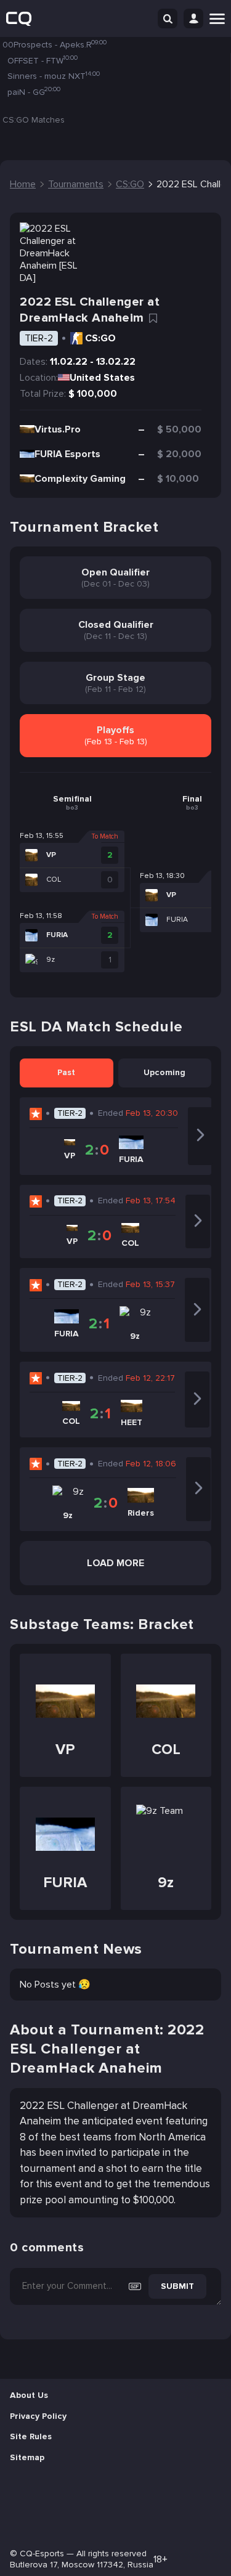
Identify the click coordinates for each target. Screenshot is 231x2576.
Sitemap (27, 2457)
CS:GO (100, 338)
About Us (29, 2395)
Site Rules (31, 2436)
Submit (177, 2286)
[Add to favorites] (153, 319)
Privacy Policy (38, 2416)
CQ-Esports (42, 2554)
